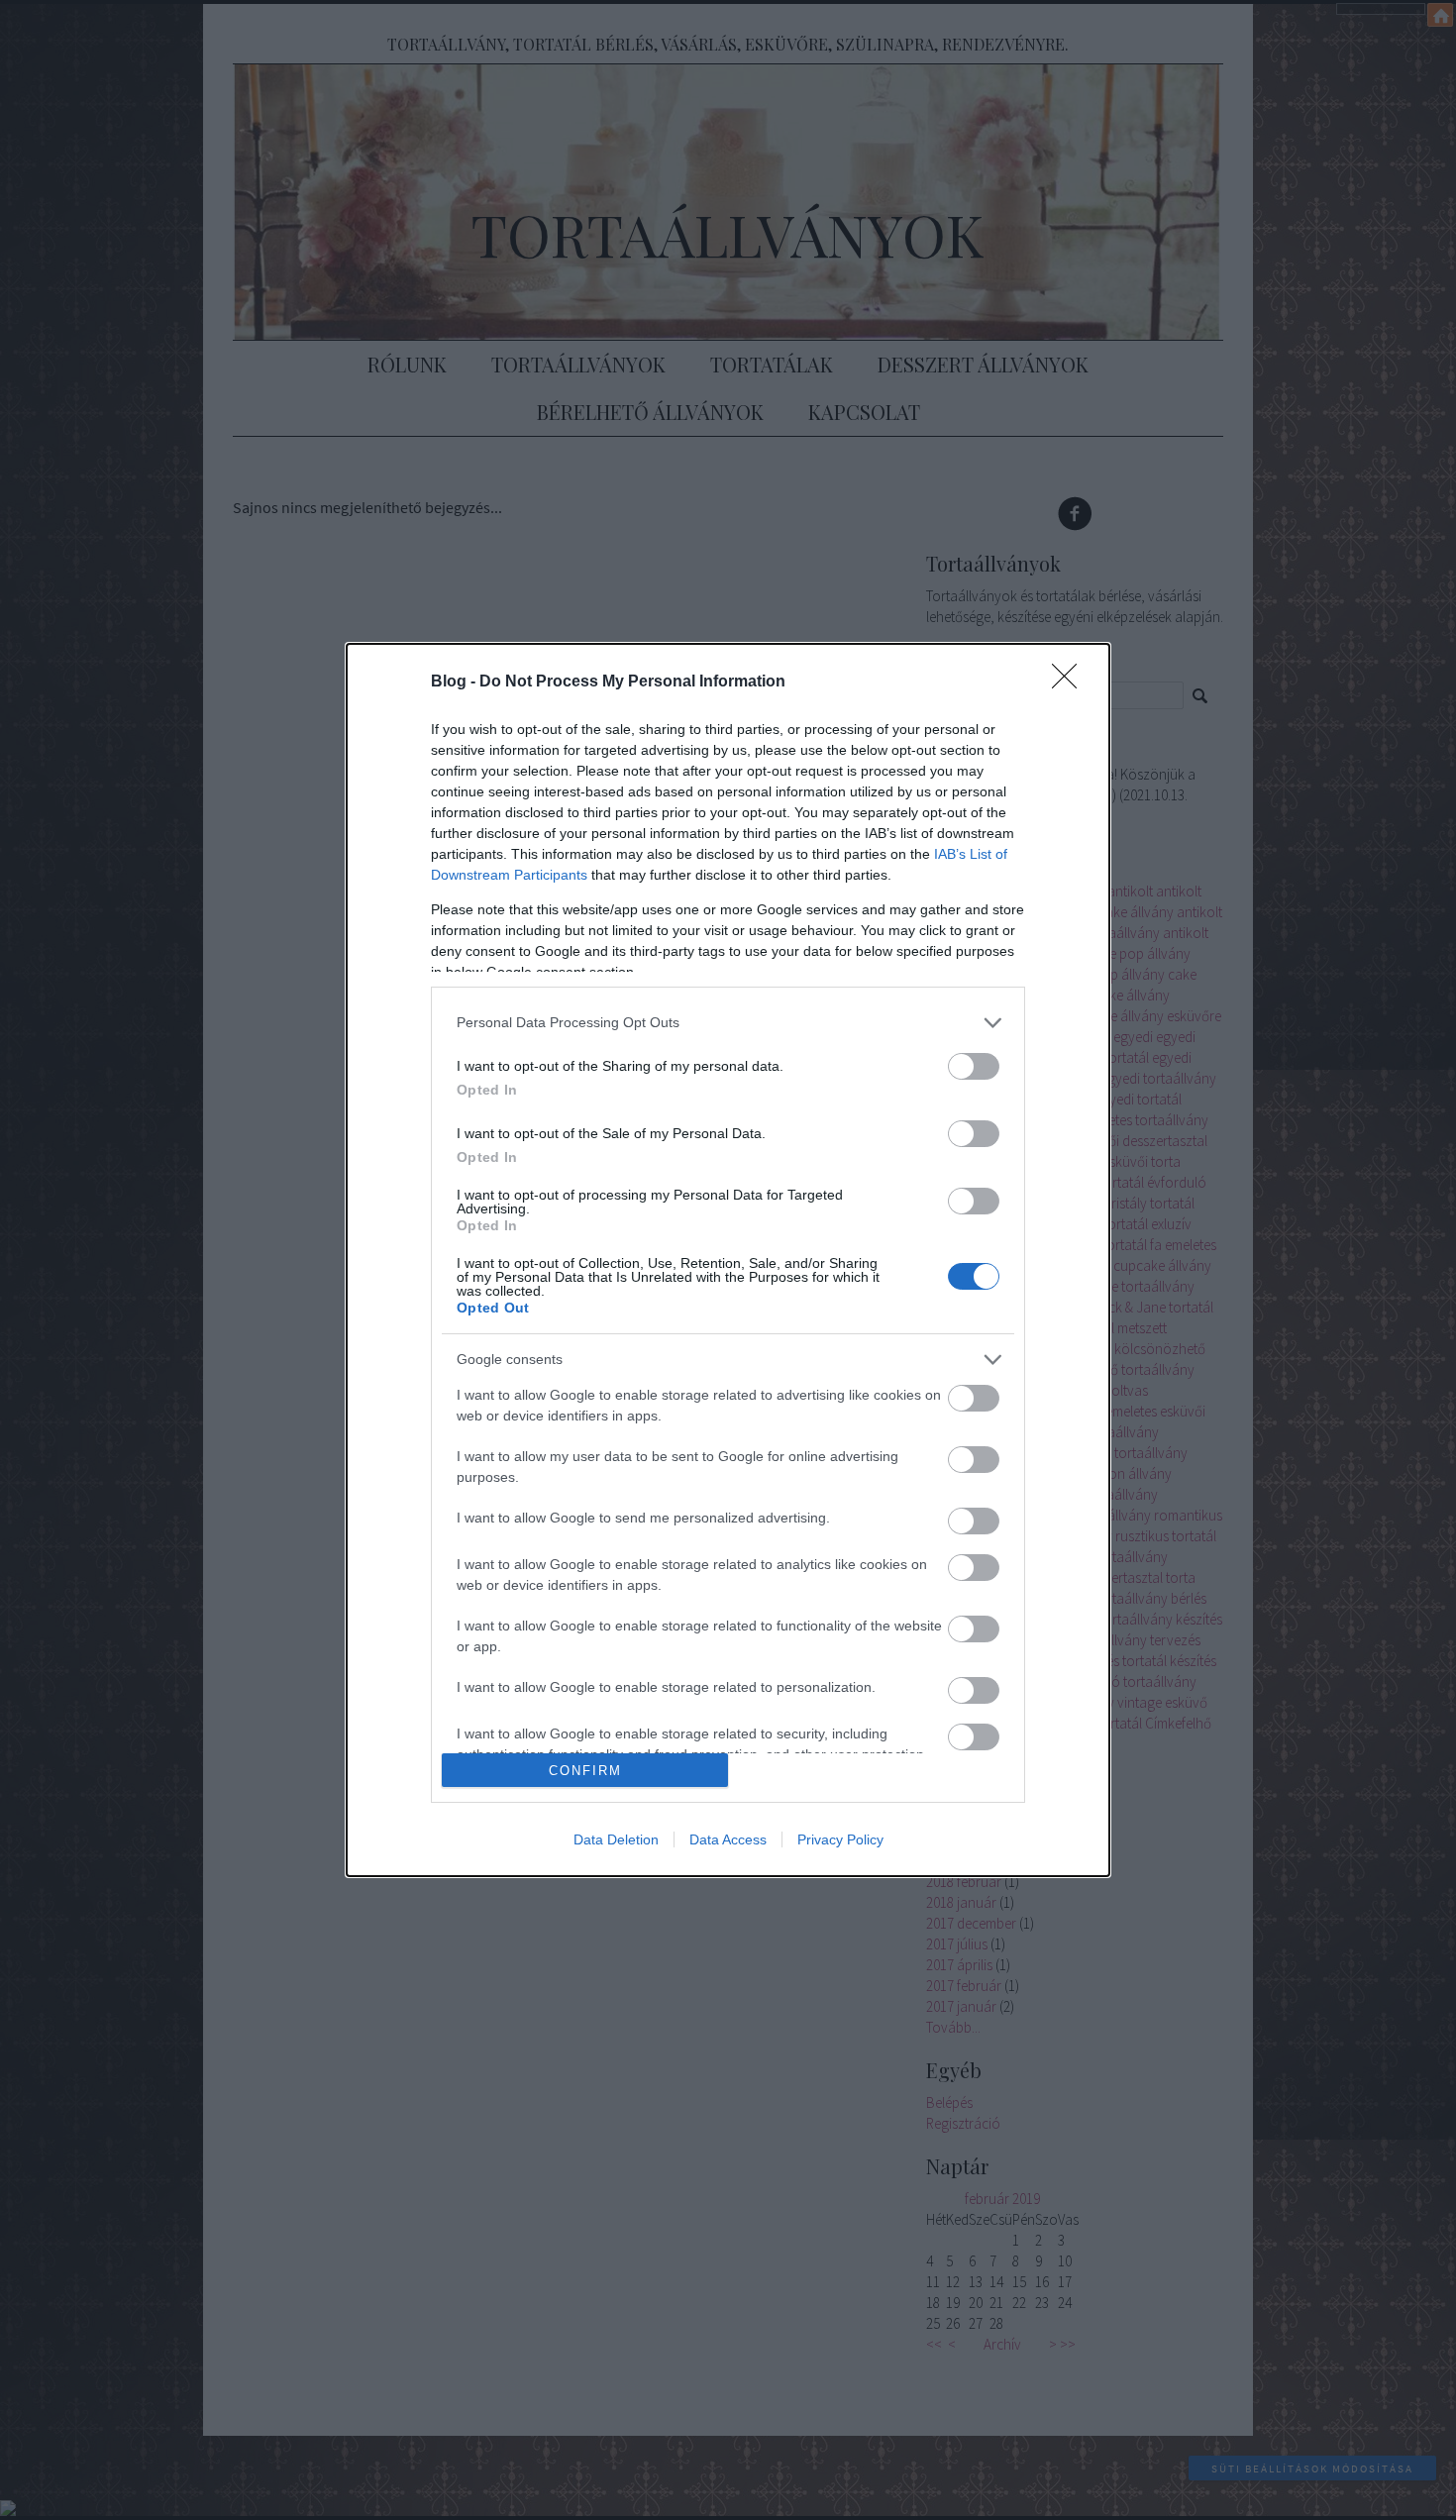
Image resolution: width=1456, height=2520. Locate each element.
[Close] (1071, 682)
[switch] (974, 1066)
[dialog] (728, 1260)
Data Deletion (616, 1839)
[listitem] (728, 1023)
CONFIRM (585, 1771)
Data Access (728, 1839)
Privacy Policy (840, 1839)
